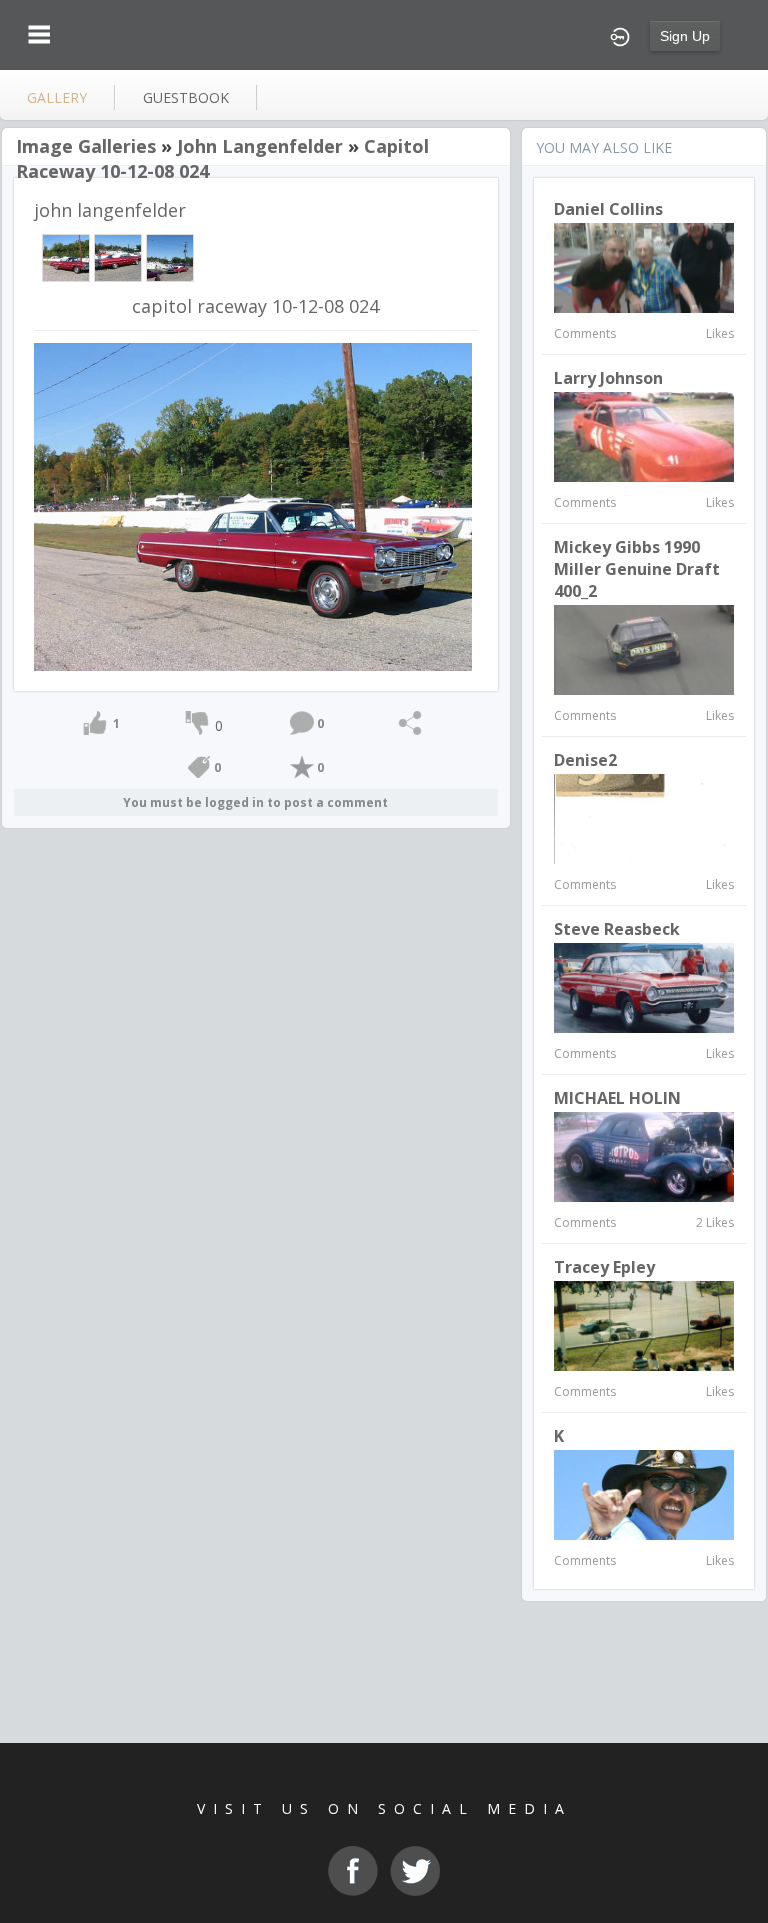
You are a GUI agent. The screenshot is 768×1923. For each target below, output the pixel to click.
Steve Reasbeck (617, 929)
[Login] (620, 35)
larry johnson (608, 378)
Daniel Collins (608, 209)
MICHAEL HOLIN (617, 1098)
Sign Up (685, 36)
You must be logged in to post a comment (255, 802)
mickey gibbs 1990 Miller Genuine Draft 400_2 (637, 569)
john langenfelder (260, 146)
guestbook (186, 97)
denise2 (585, 760)
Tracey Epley (604, 1267)
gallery (57, 97)
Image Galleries (86, 146)
